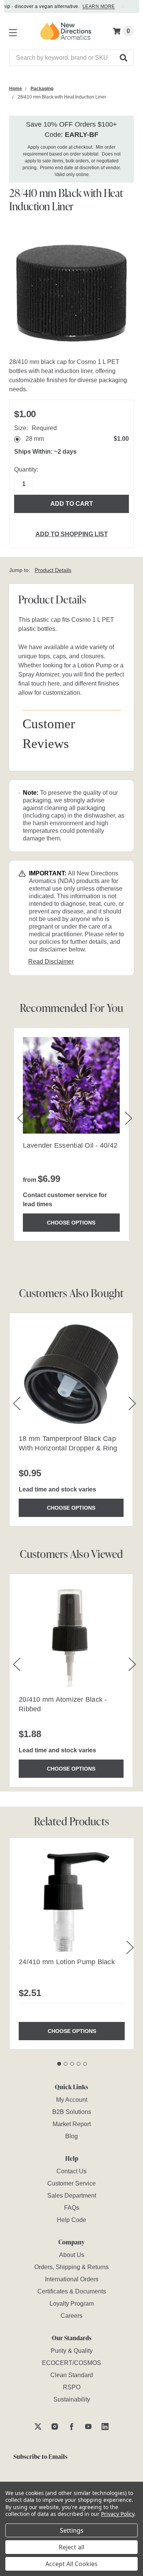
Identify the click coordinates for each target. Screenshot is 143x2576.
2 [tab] (66, 2064)
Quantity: (26, 469)
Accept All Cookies (71, 2564)
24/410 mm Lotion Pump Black (67, 1962)
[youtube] (88, 2426)
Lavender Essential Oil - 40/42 (70, 1145)
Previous (11, 1947)
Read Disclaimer (51, 962)
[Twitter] (38, 2426)
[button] (124, 58)
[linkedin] (105, 2426)
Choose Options (71, 1223)
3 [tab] (72, 2064)
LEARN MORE (93, 6)
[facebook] (71, 2426)
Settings (72, 2530)
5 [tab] (85, 2064)
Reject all (71, 2547)
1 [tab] (59, 2064)
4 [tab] (79, 2064)
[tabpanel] (71, 1944)
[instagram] (55, 2426)
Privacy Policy (118, 2514)
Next (130, 1947)
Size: (35, 428)
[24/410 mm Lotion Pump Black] (72, 1900)
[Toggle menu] (11, 31)
